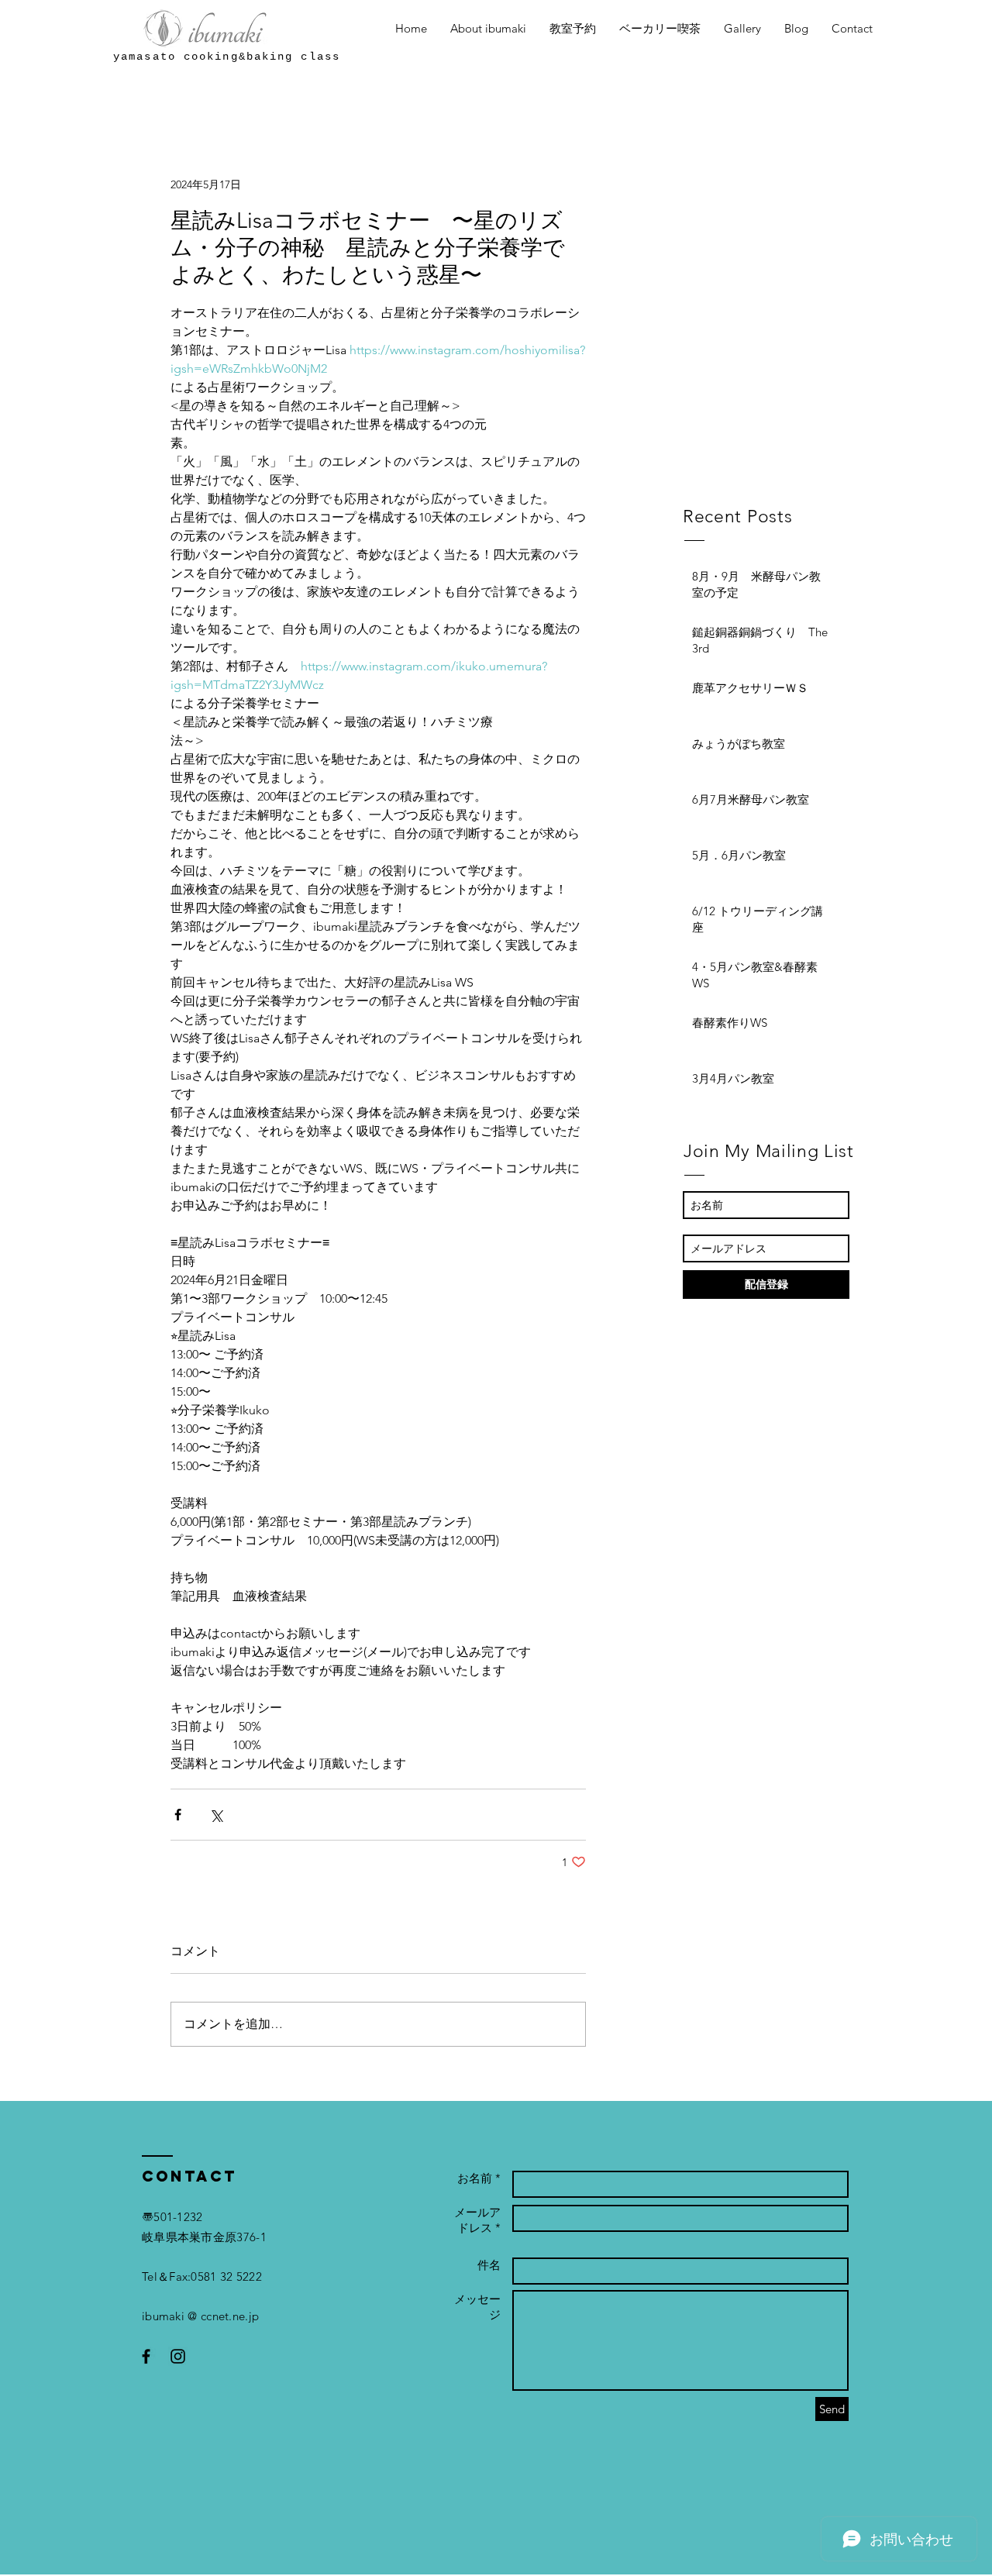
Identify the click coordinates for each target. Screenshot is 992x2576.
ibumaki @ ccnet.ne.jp (200, 2316)
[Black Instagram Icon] (178, 2356)
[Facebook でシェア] (178, 1815)
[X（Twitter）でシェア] (216, 1815)
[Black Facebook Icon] (146, 2356)
